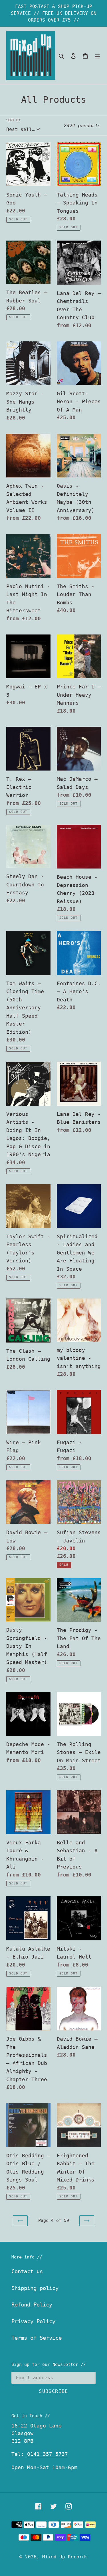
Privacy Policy (33, 2321)
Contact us (27, 2271)
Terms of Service (37, 2338)
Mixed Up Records (65, 2557)
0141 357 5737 (48, 2454)
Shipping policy (35, 2288)
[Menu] (97, 56)
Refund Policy (32, 2304)
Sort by (13, 120)
